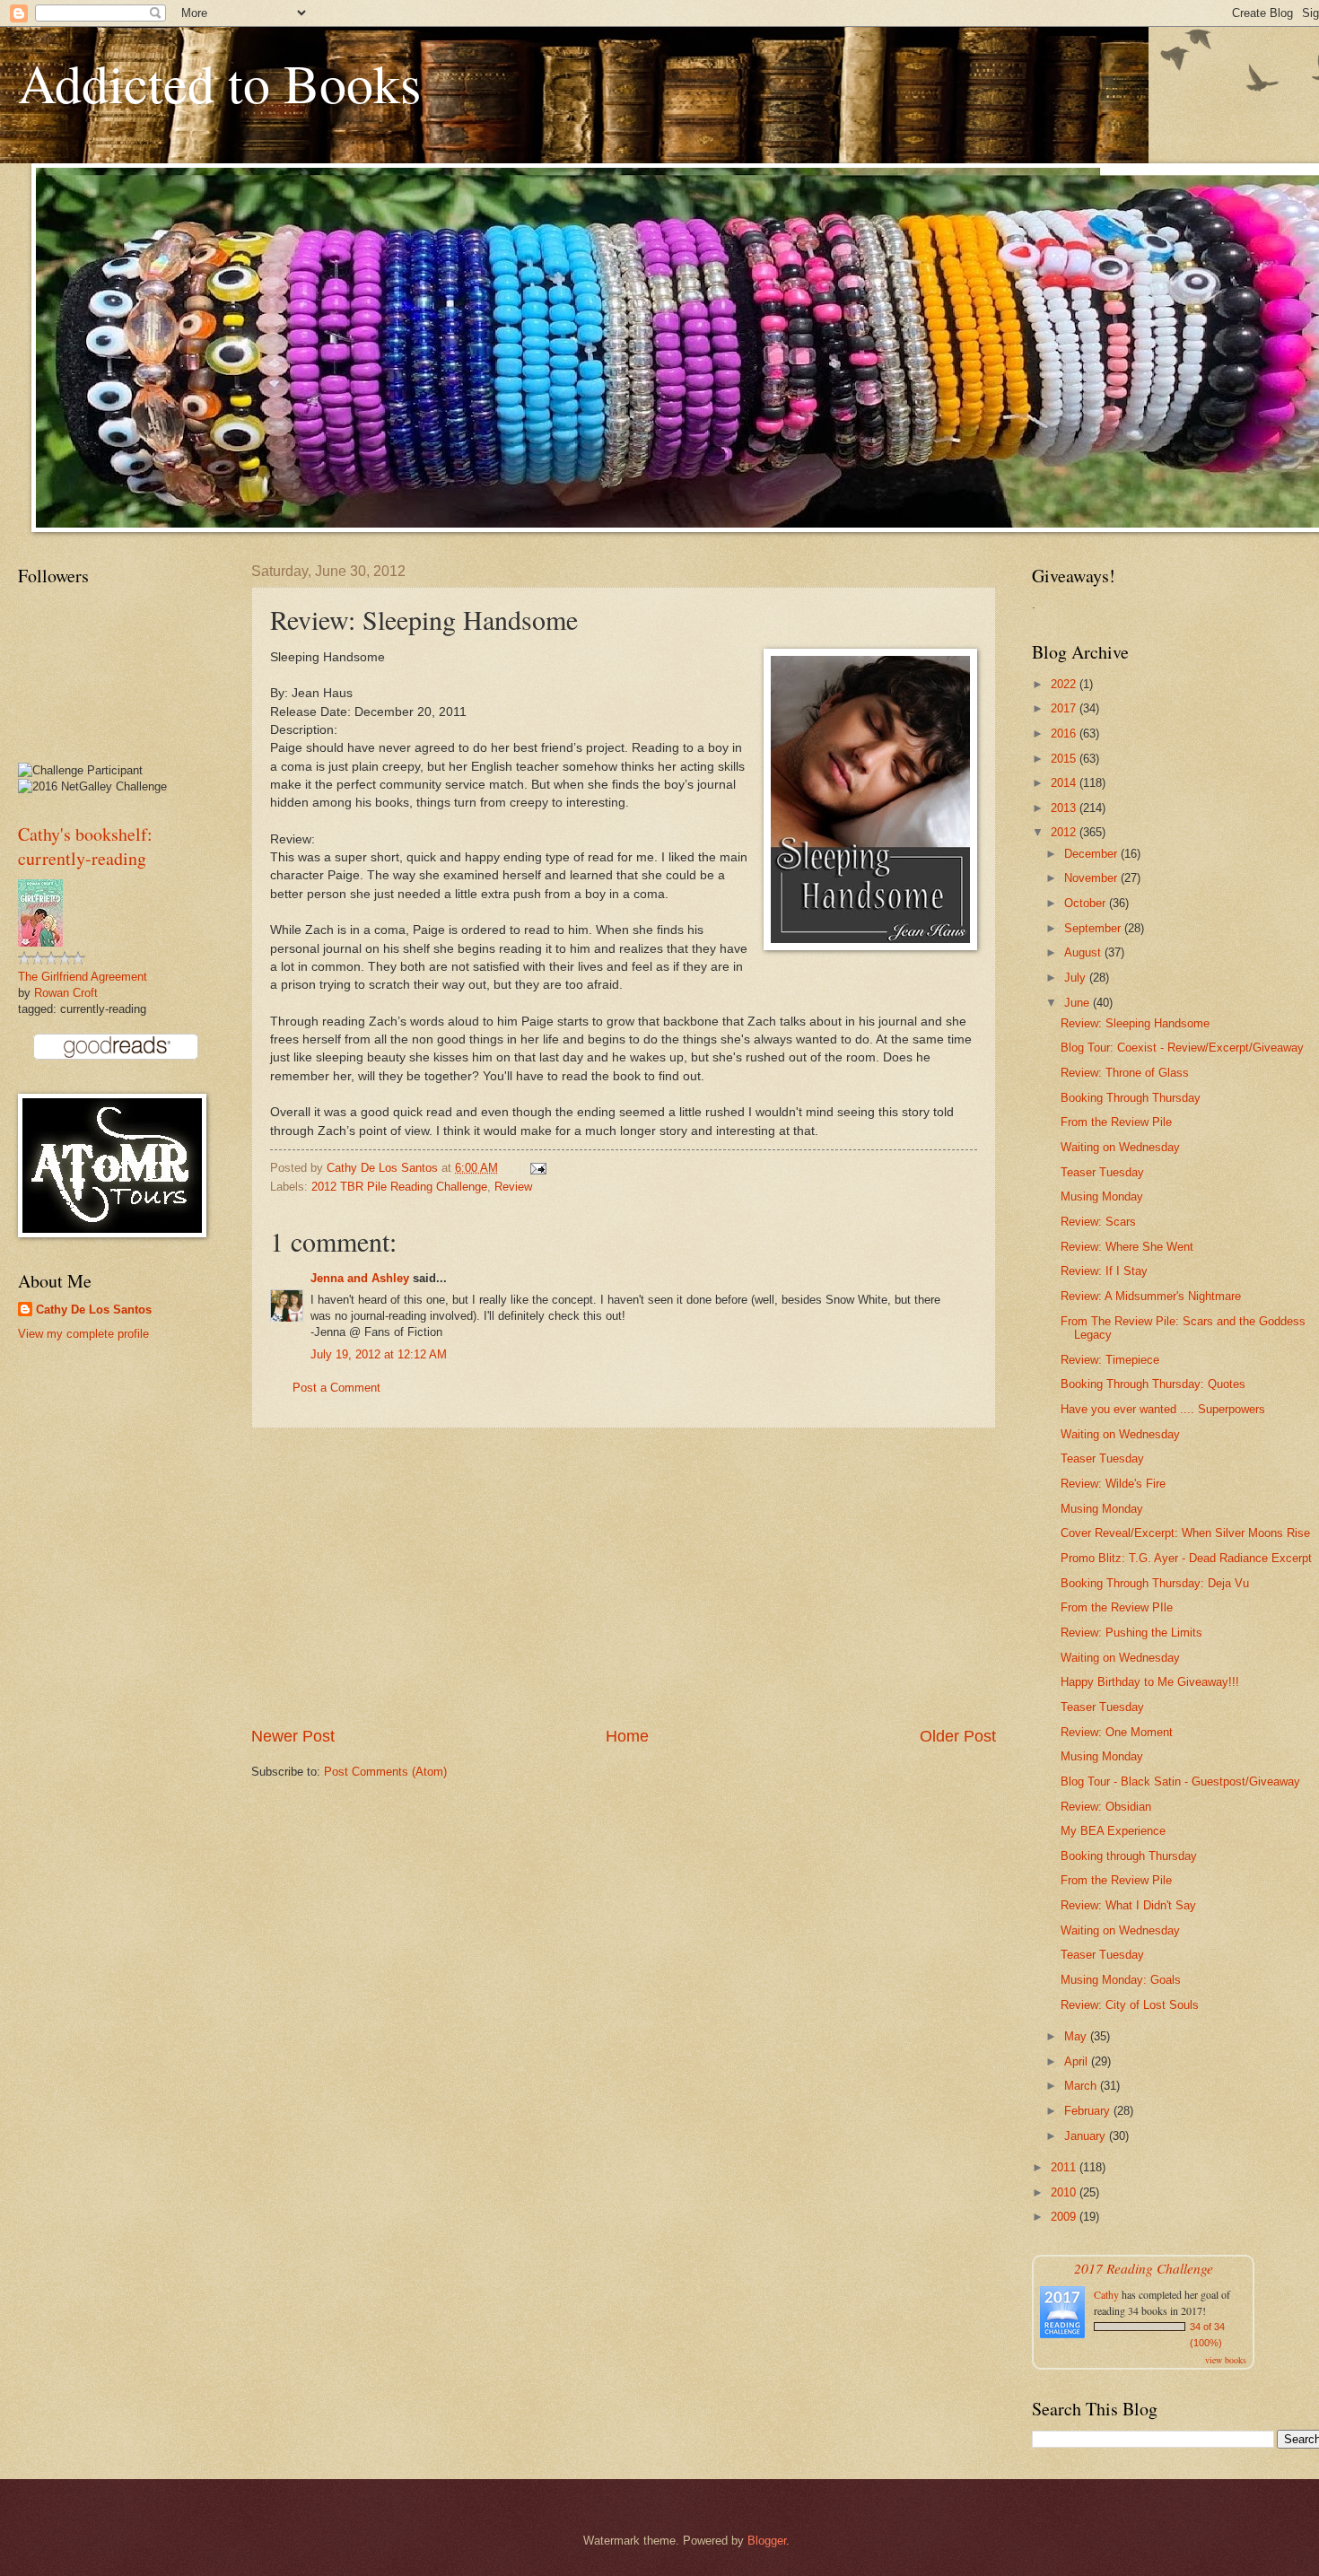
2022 (1065, 684)
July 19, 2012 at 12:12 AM (379, 1354)
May (1077, 2036)
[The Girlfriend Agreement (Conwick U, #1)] (40, 943)
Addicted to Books (219, 83)
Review (513, 1187)
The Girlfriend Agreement (83, 977)
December (1092, 854)
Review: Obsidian (1106, 1807)
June (1079, 1003)
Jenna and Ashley (360, 1278)
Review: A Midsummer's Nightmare (1151, 1296)
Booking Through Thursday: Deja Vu (1155, 1583)
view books (1226, 2360)
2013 (1065, 808)
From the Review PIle (1117, 1607)
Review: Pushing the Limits (1131, 1633)
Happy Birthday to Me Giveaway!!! (1150, 1682)
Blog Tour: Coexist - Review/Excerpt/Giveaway (1182, 1048)
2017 (1065, 708)
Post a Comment (336, 1388)
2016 (1065, 734)
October (1087, 903)
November (1092, 878)
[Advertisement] (624, 1576)
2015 (1065, 759)
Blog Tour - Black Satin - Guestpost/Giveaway (1180, 1781)
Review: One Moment (1117, 1732)
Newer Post (293, 1736)
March (1082, 2086)
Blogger (767, 2541)
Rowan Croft (66, 993)
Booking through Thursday (1129, 1856)
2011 (1065, 2167)
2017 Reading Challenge (1144, 2268)
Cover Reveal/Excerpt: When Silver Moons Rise (1185, 1533)
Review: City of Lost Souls (1130, 2005)
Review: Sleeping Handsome (1135, 1023)
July (1077, 978)
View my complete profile (83, 1334)
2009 (1065, 2217)
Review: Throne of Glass (1125, 1073)
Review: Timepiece (1110, 1360)
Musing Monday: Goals (1121, 1980)
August (1084, 952)
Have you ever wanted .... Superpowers (1163, 1409)
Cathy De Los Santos (94, 1310)
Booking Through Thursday (1131, 1098)
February (1089, 2111)
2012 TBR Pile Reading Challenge (399, 1187)
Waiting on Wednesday (1120, 1147)
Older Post (958, 1736)
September (1094, 928)
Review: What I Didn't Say (1128, 1905)
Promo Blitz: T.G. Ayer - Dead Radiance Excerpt (1186, 1558)
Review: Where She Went (1127, 1247)
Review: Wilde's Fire (1113, 1484)
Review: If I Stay (1104, 1271)
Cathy (1106, 2294)
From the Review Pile (1116, 1122)
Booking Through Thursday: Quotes (1153, 1384)
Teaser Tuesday (1102, 1172)
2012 (1065, 832)
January (1087, 2136)
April (1078, 2061)
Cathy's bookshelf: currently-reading (85, 846)
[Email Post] (537, 1168)
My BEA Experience (1113, 1831)
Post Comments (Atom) (385, 1772)
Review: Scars (1098, 1222)
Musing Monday (1102, 1196)
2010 (1065, 2192)
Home (627, 1736)
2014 (1065, 783)
